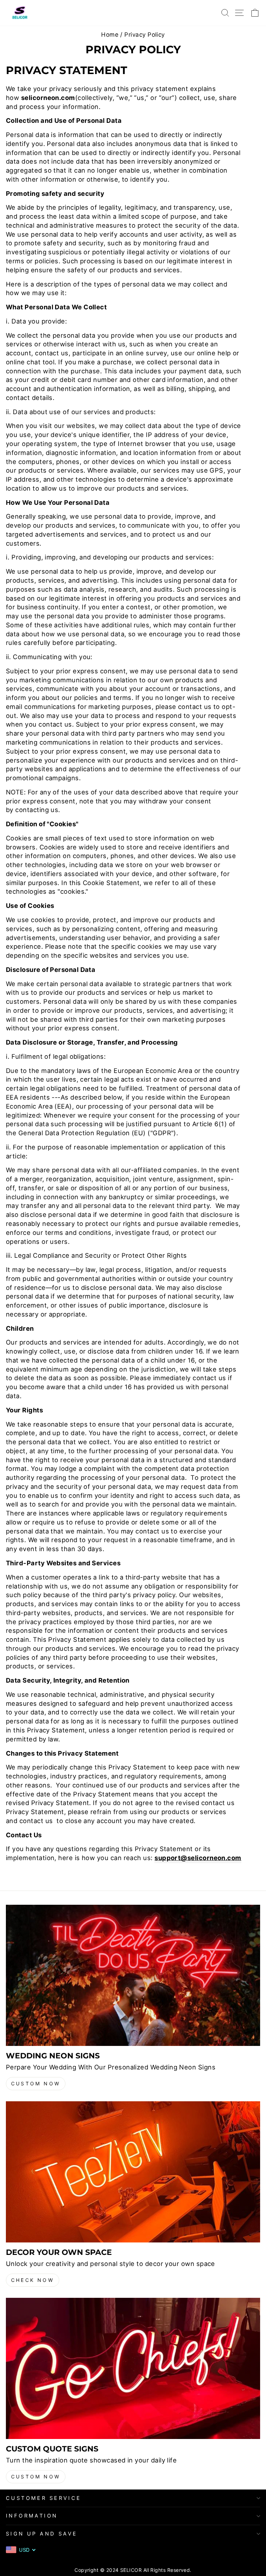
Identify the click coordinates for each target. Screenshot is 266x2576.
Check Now (33, 2280)
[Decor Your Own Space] (133, 2172)
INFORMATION (32, 2516)
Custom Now (36, 2083)
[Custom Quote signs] (133, 2368)
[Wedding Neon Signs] (133, 1975)
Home (110, 35)
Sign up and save (42, 2534)
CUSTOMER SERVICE (44, 2498)
